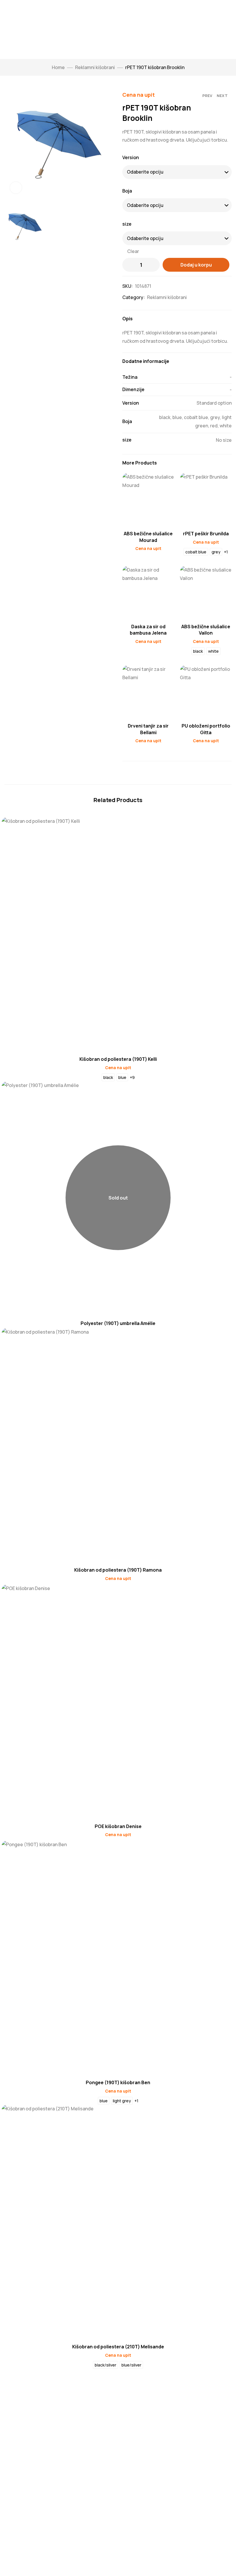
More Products (140, 463)
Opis (127, 319)
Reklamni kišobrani (95, 67)
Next (222, 96)
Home (58, 67)
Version (131, 157)
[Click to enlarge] (16, 188)
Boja (127, 191)
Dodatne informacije (146, 361)
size (127, 224)
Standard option (214, 403)
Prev (207, 96)
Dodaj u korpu (196, 265)
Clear (133, 251)
